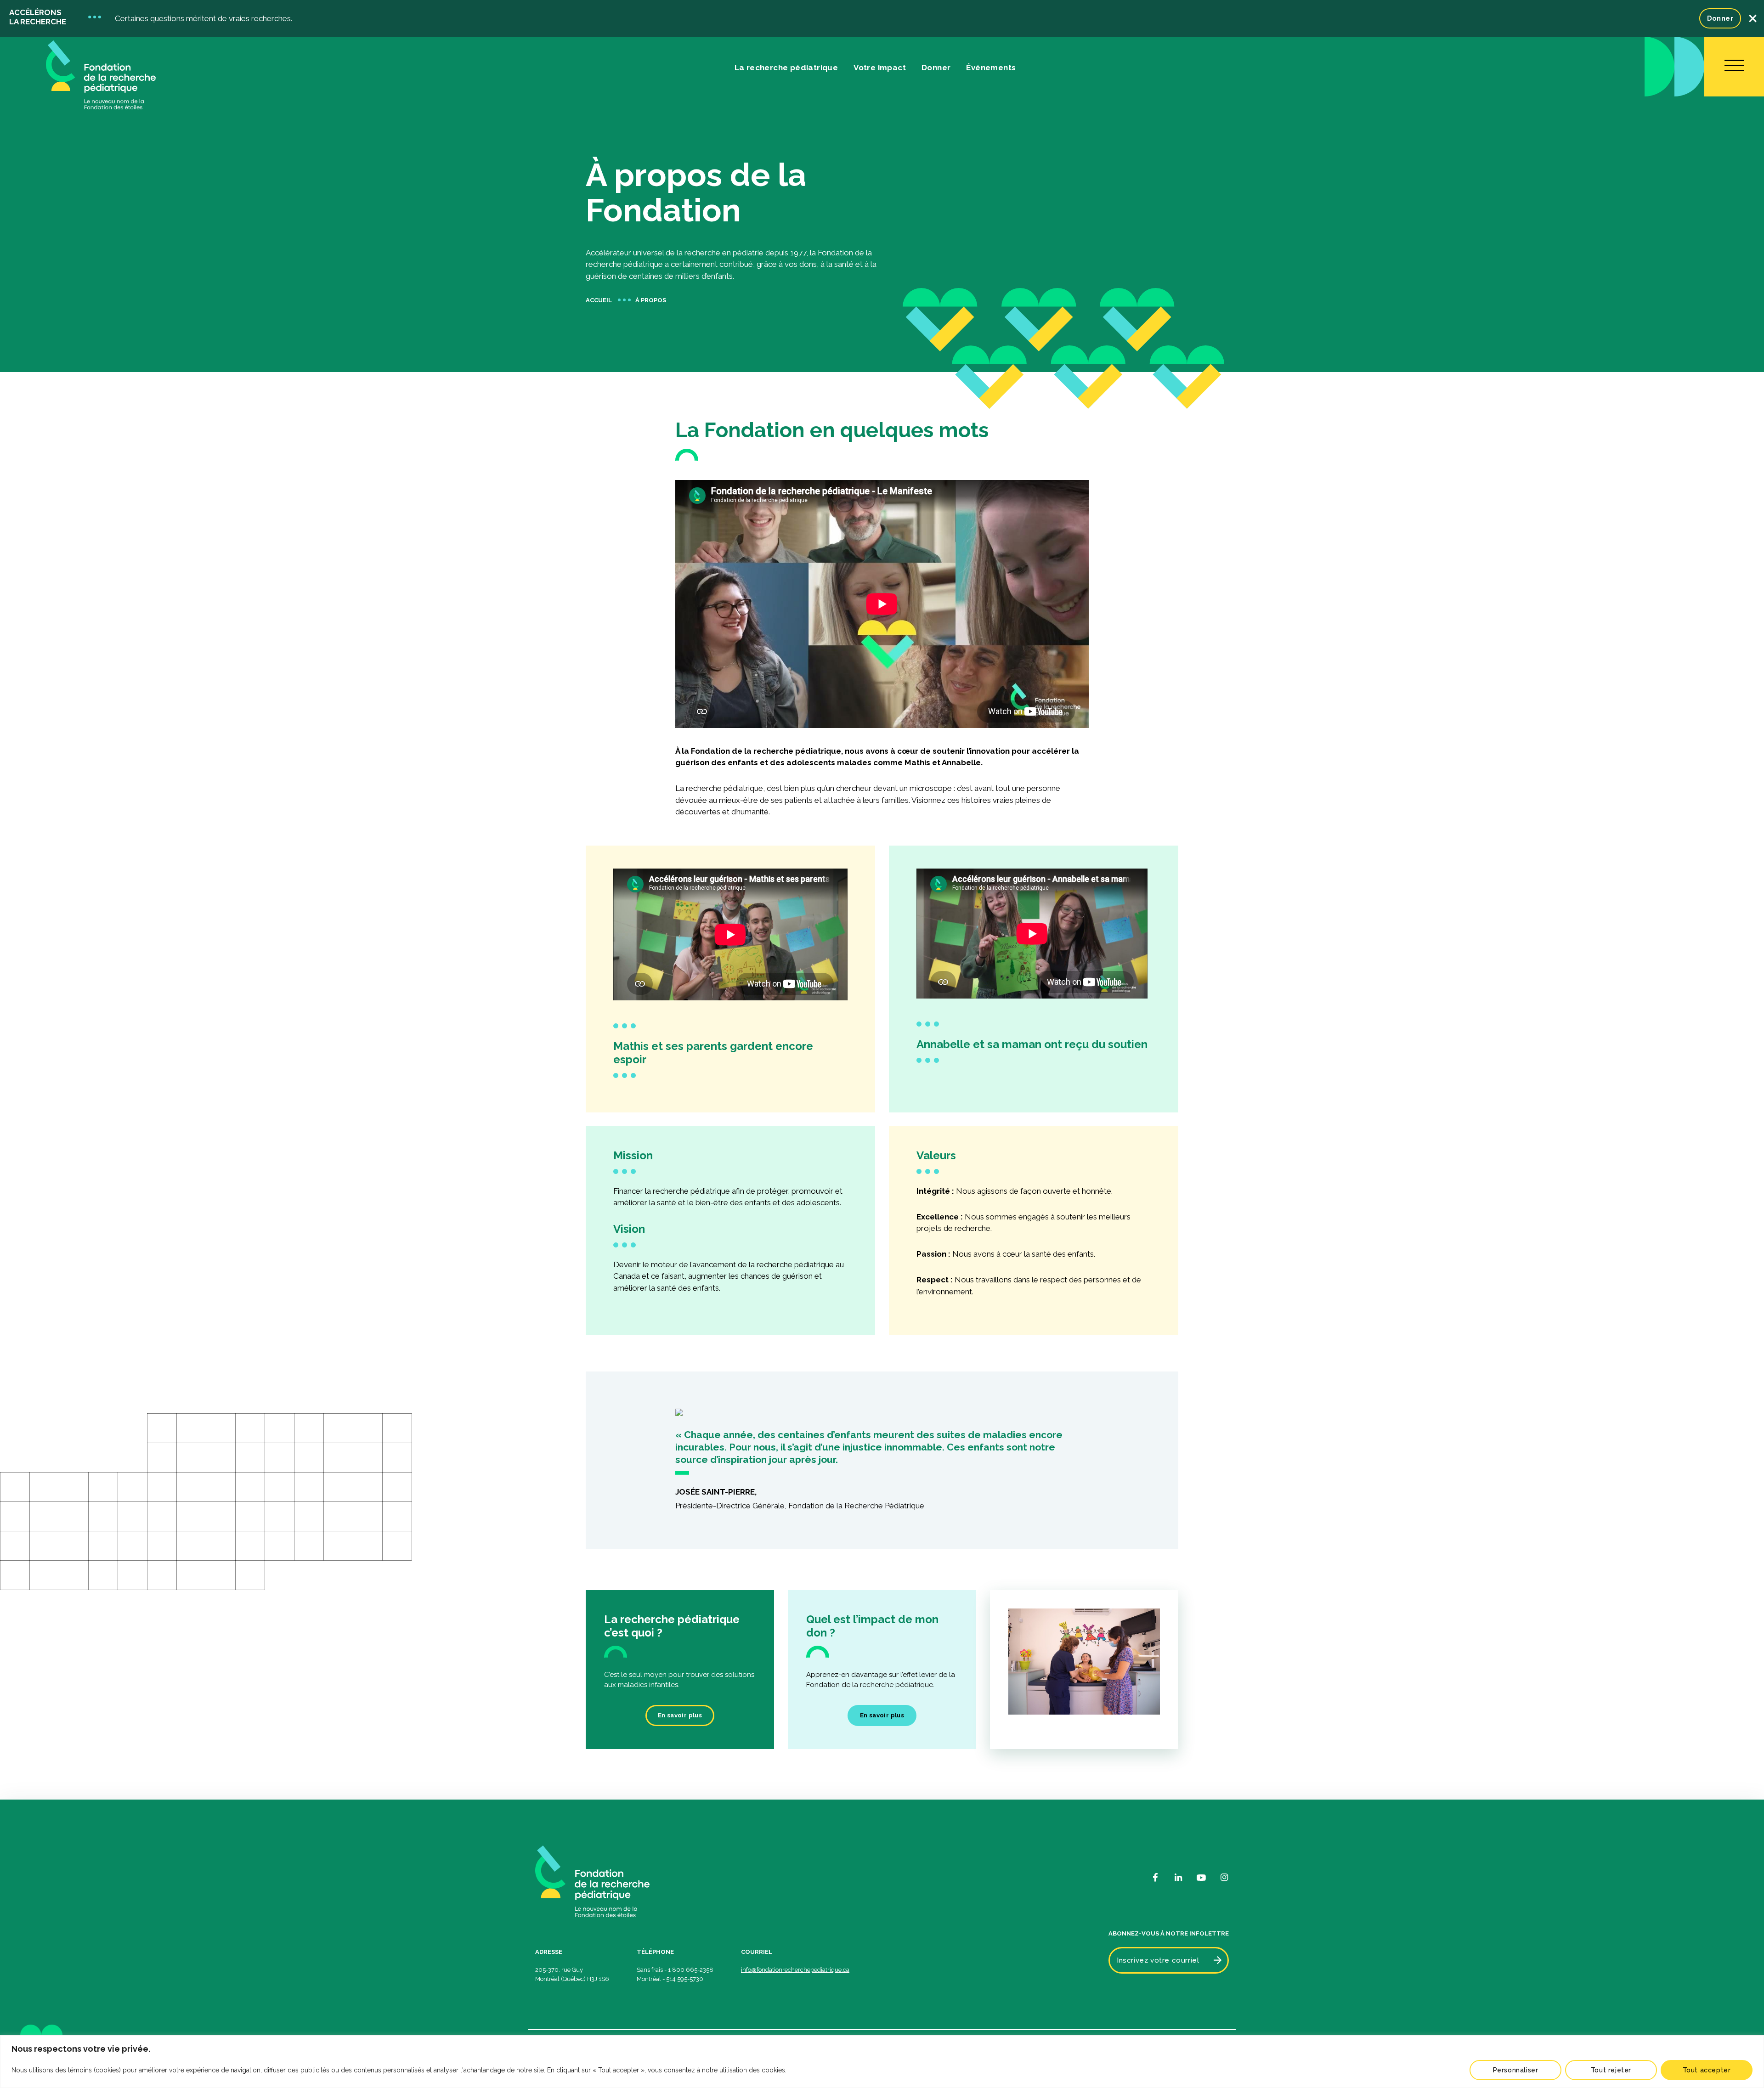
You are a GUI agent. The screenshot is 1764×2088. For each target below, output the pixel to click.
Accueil (599, 300)
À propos (651, 300)
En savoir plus (680, 1715)
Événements (991, 68)
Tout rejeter (1611, 2070)
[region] (882, 2062)
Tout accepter (1707, 2070)
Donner (1720, 18)
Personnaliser (1516, 2070)
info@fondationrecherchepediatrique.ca (795, 1970)
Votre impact (880, 68)
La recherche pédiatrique (786, 68)
